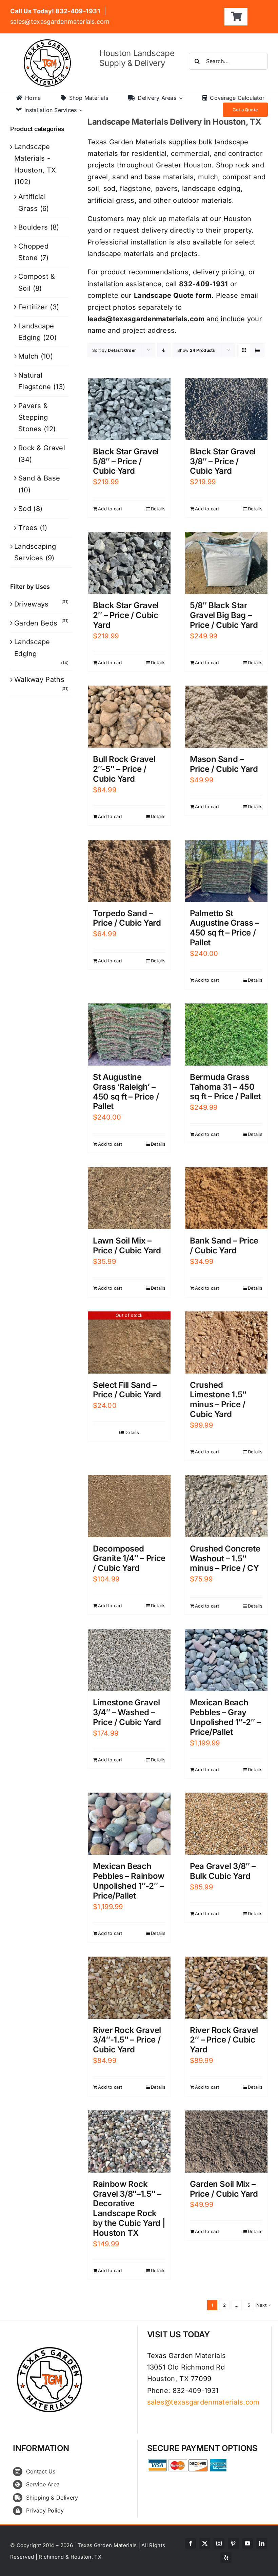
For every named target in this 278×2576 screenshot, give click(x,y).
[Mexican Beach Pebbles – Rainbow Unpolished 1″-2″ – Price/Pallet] (129, 1824)
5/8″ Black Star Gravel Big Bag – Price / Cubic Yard (224, 615)
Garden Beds (36, 623)
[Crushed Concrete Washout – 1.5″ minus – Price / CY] (226, 1506)
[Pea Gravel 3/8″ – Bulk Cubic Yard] (226, 1824)
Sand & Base (39, 478)
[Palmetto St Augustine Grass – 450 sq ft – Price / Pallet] (226, 871)
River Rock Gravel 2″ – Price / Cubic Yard (224, 2040)
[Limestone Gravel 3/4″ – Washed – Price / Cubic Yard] (129, 1660)
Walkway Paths (39, 679)
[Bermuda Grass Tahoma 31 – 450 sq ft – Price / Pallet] (226, 1035)
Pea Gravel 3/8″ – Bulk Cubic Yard (223, 1871)
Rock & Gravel (42, 448)
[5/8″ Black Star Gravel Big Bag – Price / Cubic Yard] (226, 563)
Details (158, 509)
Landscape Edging (32, 648)
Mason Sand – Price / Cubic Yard (224, 764)
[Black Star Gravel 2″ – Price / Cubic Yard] (129, 563)
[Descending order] (164, 350)
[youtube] (247, 2543)
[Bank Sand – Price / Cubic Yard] (226, 1198)
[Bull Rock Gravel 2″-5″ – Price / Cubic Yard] (129, 717)
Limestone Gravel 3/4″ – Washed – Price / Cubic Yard (127, 1712)
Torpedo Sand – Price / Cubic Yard (127, 918)
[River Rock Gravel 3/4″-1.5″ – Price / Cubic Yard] (129, 1988)
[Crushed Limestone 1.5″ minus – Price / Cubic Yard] (226, 1343)
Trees (28, 528)
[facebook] (191, 2543)
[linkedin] (262, 2543)
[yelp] (226, 2558)
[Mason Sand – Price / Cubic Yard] (226, 717)
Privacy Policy (45, 2510)
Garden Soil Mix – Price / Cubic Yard (224, 2189)
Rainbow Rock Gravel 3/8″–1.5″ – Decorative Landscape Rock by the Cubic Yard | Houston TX (129, 2208)
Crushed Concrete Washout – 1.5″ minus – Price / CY (225, 1558)
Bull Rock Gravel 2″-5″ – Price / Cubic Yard (124, 769)
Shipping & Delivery (52, 2498)
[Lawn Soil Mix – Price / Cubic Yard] (129, 1198)
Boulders (33, 227)
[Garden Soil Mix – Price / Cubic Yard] (226, 2142)
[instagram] (219, 2543)
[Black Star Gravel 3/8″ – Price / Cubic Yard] (226, 409)
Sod (25, 509)
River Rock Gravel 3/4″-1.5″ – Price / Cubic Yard (127, 2040)
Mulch (28, 356)
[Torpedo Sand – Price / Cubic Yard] (129, 871)
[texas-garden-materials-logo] (48, 43)
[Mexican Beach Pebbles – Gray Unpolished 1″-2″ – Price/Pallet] (226, 1660)
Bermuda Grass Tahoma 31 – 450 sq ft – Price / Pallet (225, 1087)
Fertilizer (33, 307)
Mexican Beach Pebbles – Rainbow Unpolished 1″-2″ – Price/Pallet (129, 1881)
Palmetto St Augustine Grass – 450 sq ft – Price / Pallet (224, 928)
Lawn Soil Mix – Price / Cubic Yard (127, 1246)
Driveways (32, 604)
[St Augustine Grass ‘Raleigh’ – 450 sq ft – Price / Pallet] (129, 1035)
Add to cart (110, 509)
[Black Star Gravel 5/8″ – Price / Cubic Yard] (129, 409)
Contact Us (41, 2471)
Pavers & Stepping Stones (33, 418)
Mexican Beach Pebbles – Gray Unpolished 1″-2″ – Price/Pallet (225, 1717)
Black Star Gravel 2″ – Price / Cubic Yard (126, 615)
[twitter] (205, 2543)
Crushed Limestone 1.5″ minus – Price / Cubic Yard (218, 1400)
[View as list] (257, 350)
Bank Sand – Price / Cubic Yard (224, 1246)
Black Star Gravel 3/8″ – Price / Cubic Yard (223, 461)
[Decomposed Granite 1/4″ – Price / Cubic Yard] (129, 1506)
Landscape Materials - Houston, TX (35, 158)
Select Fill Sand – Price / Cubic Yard (127, 1390)
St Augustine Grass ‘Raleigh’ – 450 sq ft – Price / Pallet (126, 1092)
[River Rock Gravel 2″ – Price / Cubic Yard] (226, 1988)
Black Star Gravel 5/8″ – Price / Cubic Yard (126, 461)
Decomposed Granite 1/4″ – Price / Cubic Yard (129, 1558)
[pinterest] (233, 2543)
